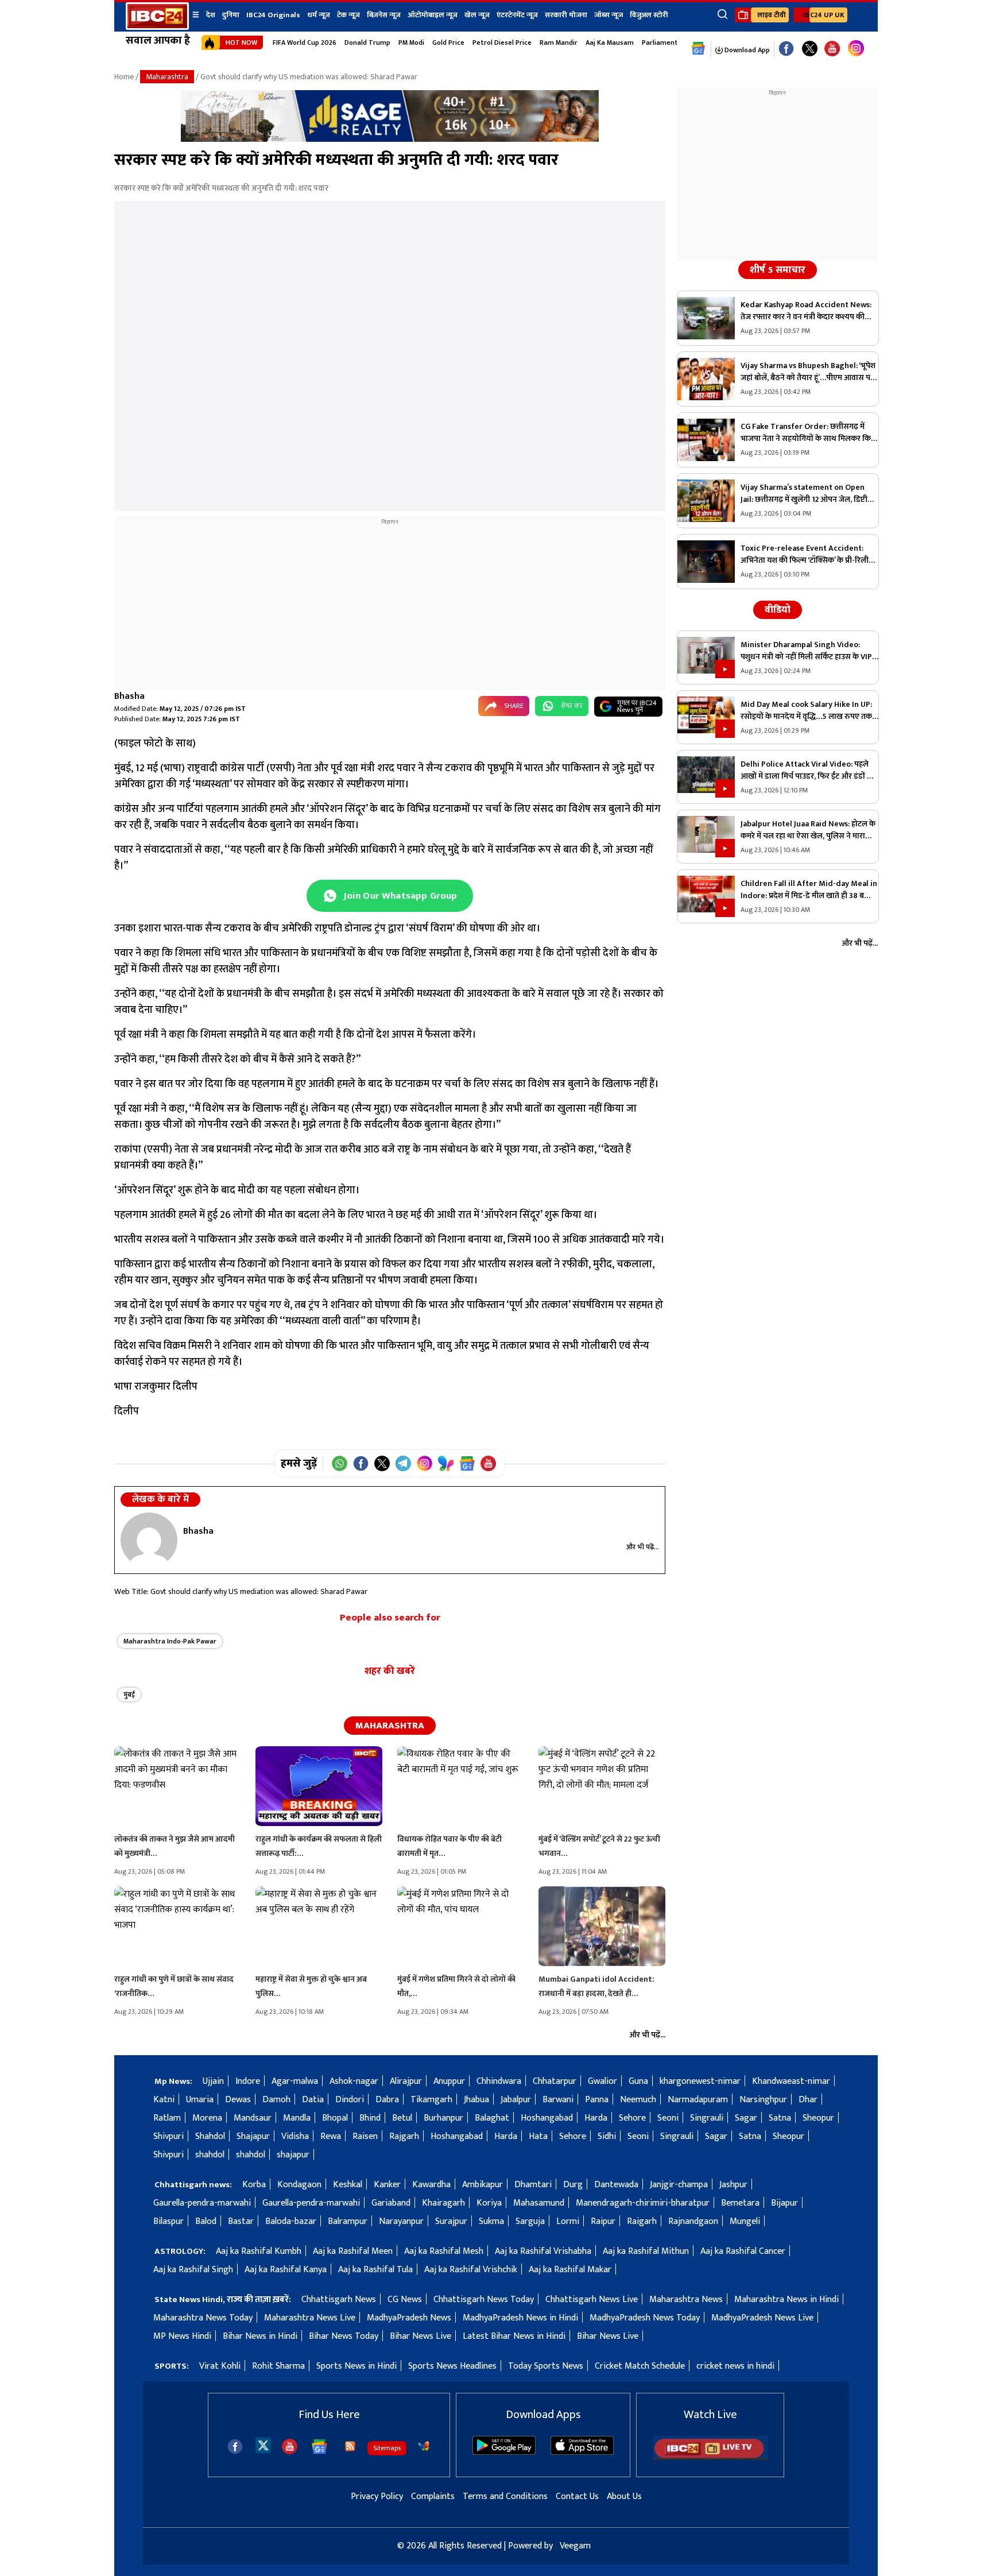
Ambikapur (483, 2185)
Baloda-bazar (291, 2221)
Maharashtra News (686, 2300)
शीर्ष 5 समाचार (778, 270)
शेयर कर (572, 706)
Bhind (370, 2118)
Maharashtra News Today (203, 2318)
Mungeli (745, 2221)
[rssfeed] (350, 2446)
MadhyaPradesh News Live (762, 2318)
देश (211, 15)
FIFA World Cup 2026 (305, 42)
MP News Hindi (182, 2336)
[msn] (424, 2446)
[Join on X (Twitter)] (382, 1463)
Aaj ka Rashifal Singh (193, 2270)
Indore (248, 2081)
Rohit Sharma (278, 2366)
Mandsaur (253, 2118)
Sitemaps (387, 2448)
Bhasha (129, 696)
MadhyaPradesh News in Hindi (520, 2318)
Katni (164, 2100)
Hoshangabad (547, 2118)
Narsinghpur (763, 2100)
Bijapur (784, 2203)
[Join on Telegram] (403, 1463)
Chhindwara (499, 2081)
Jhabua (476, 2100)
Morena (207, 2118)
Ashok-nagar (354, 2081)
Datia (313, 2100)
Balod (206, 2221)
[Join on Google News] (467, 1463)
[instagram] (856, 49)
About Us (624, 2496)
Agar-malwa (295, 2081)
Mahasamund (539, 2203)
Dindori (350, 2100)
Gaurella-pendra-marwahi (202, 2203)
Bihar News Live (421, 2336)
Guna (638, 2081)
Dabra (387, 2100)
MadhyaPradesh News (409, 2318)
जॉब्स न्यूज (609, 15)
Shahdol (210, 2136)
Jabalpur (516, 2100)
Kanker (387, 2185)
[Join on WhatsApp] (340, 1463)
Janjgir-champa (679, 2185)
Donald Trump (367, 42)
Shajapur (253, 2136)
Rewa (331, 2136)
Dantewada (616, 2185)
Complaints (433, 2496)
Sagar (746, 2118)
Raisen (365, 2136)
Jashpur (733, 2185)
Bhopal (335, 2118)
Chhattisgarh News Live (592, 2300)
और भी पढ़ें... (643, 1547)
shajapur (293, 2155)
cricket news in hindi (735, 2366)
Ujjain (213, 2081)
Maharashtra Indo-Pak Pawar (170, 1641)
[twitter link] (810, 49)
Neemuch (638, 2100)
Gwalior (602, 2081)
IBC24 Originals (273, 15)
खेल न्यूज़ (477, 15)
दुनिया (231, 15)
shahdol (210, 2155)
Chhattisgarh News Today (484, 2300)
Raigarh (642, 2221)
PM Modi (411, 42)
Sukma (491, 2221)
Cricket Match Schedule (640, 2366)
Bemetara (740, 2203)
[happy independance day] (390, 139)
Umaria (200, 2100)
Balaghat (492, 2118)
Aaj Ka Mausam (610, 42)
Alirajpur (406, 2081)
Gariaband (391, 2203)
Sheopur (818, 2118)
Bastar (241, 2221)
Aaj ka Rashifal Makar (570, 2270)
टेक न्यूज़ (348, 15)
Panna (597, 2100)
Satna (780, 2118)
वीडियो (778, 610)
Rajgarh (404, 2136)
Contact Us (577, 2496)
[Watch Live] (710, 2457)
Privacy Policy (377, 2496)
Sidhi (607, 2136)
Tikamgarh (431, 2100)
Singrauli (707, 2118)
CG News (405, 2300)
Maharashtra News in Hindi (786, 2300)
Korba (254, 2185)
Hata (538, 2136)
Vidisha (295, 2136)
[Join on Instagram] (425, 1463)
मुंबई (129, 1695)
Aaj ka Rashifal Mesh (444, 2251)
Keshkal (348, 2185)
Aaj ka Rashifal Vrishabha (543, 2251)
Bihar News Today (344, 2336)
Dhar (808, 2100)
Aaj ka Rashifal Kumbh (259, 2251)
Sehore (632, 2118)
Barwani (558, 2100)
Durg (573, 2185)
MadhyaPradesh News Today (645, 2318)
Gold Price (448, 42)
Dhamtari (533, 2185)
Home (124, 77)
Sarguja (530, 2221)
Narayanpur (401, 2221)
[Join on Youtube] (488, 1463)
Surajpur (451, 2221)
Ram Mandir (559, 42)
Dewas (238, 2100)
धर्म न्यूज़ (319, 15)
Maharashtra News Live (310, 2318)
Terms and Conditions (505, 2496)
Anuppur (449, 2081)
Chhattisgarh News (339, 2300)
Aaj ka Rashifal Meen (353, 2251)
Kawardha (431, 2185)
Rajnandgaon (693, 2221)
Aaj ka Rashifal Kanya (286, 2270)
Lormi (568, 2221)
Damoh (276, 2100)
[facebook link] (786, 49)
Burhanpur (443, 2118)
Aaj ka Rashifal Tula (375, 2270)
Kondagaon (299, 2185)
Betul (402, 2118)
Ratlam (167, 2118)
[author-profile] (149, 1540)
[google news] (698, 49)
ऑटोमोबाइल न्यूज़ (433, 15)
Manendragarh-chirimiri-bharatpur (643, 2203)
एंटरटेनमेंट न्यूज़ (517, 15)
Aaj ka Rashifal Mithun (646, 2251)
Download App (746, 50)
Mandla (297, 2118)
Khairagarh (443, 2203)
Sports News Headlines (452, 2366)
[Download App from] (504, 2452)
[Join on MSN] (446, 1463)
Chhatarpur (555, 2081)
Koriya (489, 2203)
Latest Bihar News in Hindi (514, 2336)
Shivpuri (168, 2136)
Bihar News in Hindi (260, 2336)
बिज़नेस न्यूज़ (384, 15)
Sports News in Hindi (356, 2366)
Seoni (668, 2118)
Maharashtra (167, 77)
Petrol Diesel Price (502, 42)
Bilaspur (168, 2221)
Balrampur (348, 2221)
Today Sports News (546, 2366)
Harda (596, 2118)
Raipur (603, 2221)
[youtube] (832, 49)
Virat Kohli (220, 2366)
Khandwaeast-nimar (791, 2081)
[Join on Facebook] (361, 1463)
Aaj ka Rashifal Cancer (743, 2251)
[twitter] (263, 2445)
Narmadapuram (698, 2100)
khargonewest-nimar (700, 2081)
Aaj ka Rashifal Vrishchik (471, 2270)
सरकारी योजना (566, 15)
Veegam (575, 2546)
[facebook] (235, 2447)
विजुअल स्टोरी (649, 15)
